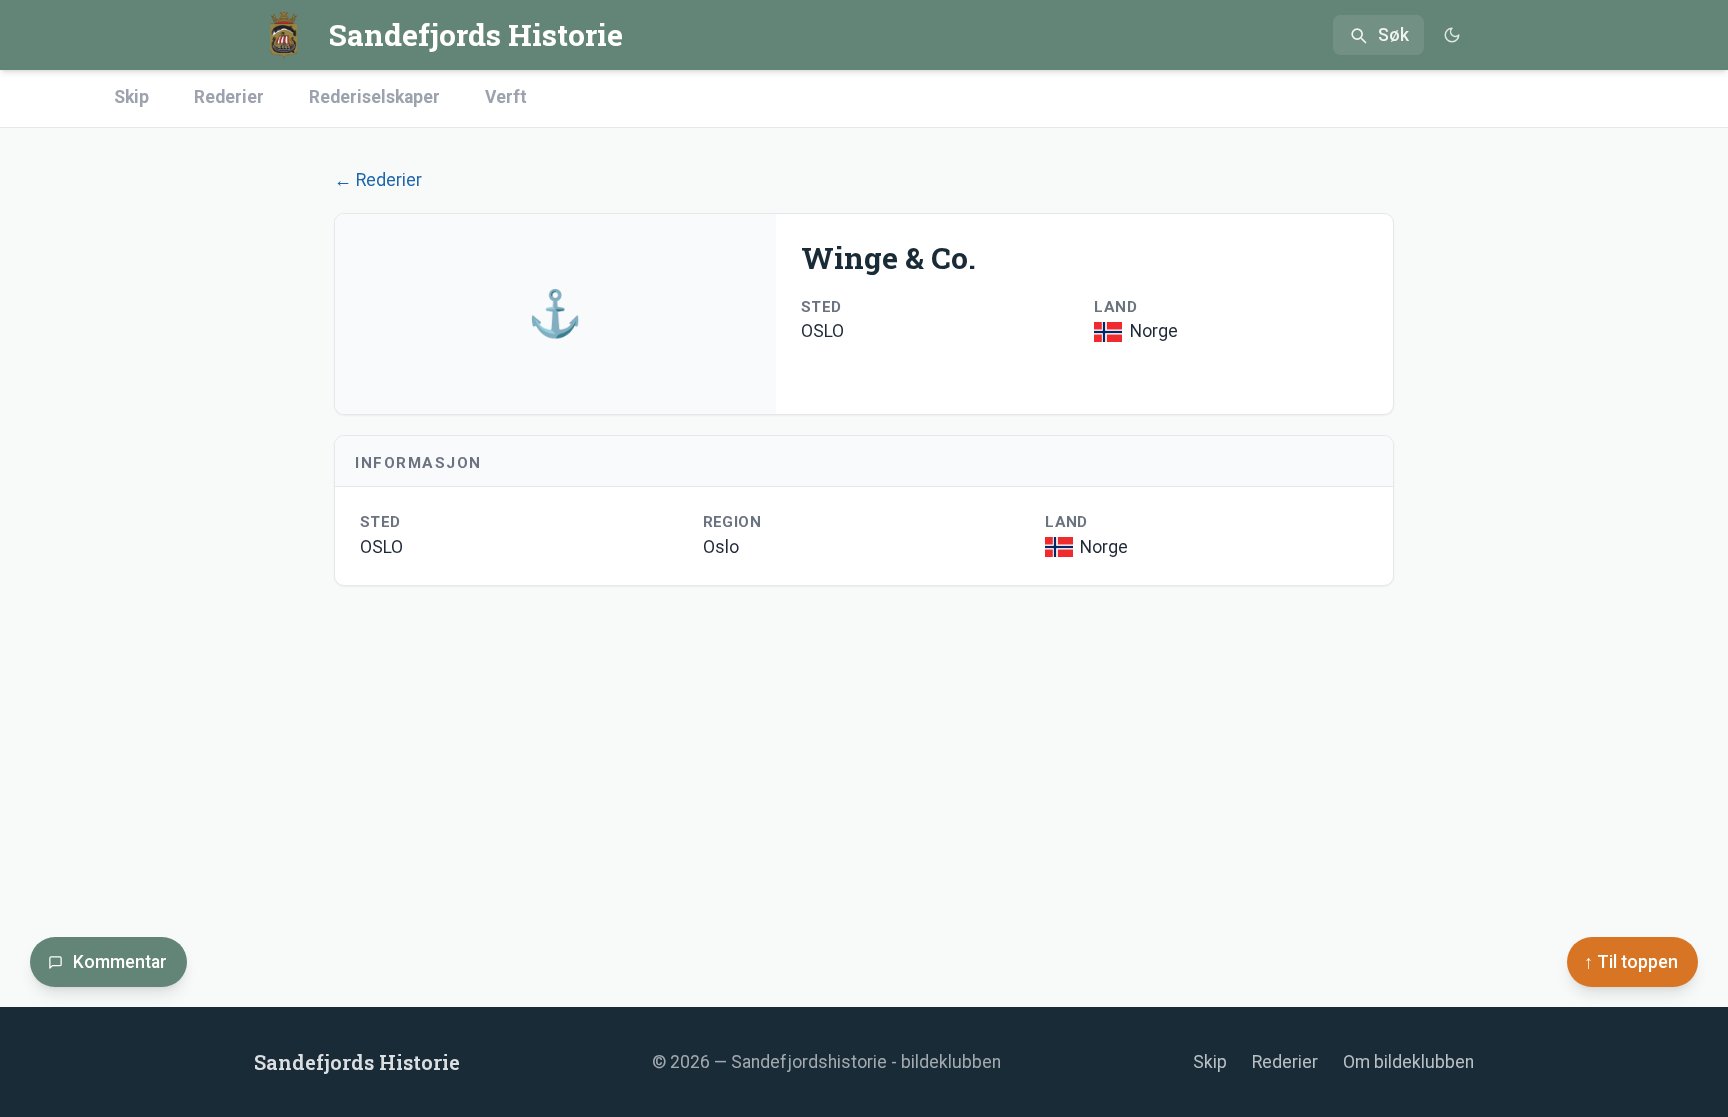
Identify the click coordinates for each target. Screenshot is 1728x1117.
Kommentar (120, 962)
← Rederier (378, 180)
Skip (131, 97)
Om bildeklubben (1408, 1062)
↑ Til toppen (1631, 962)
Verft (506, 97)
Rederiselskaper (374, 97)
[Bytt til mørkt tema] (1451, 35)
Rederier (229, 97)
